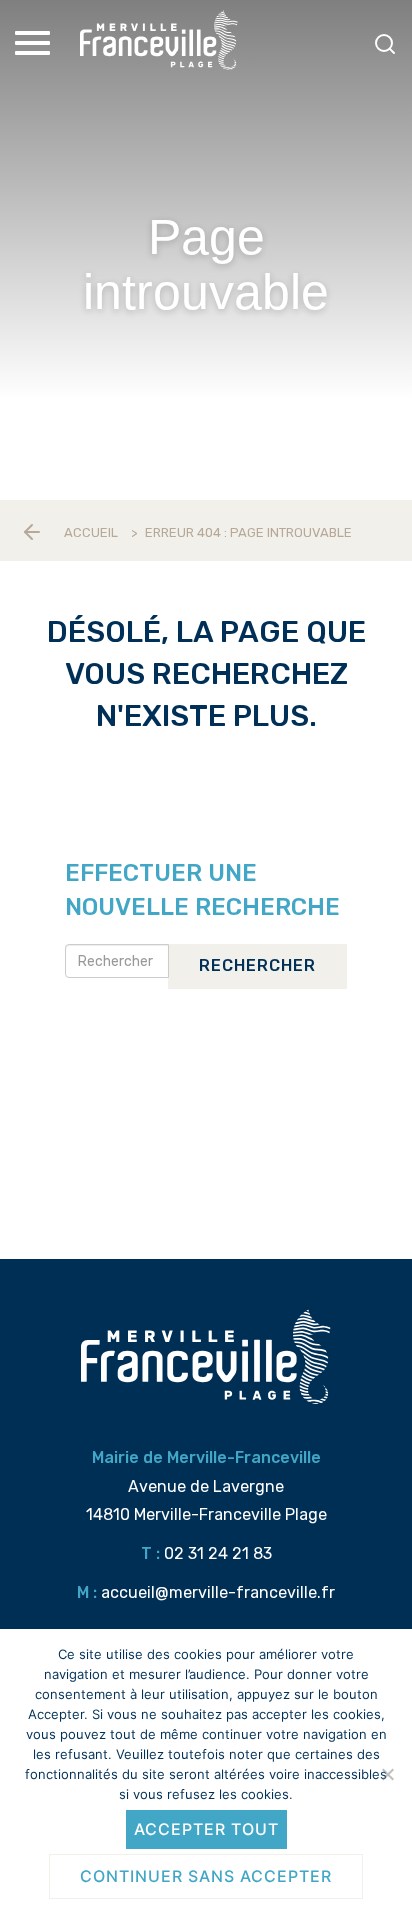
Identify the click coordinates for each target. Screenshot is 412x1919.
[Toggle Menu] (35, 43)
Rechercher (257, 965)
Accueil (91, 532)
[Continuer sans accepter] (387, 1774)
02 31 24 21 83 (218, 1553)
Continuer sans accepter (206, 1876)
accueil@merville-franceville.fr (218, 1592)
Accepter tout (206, 1829)
